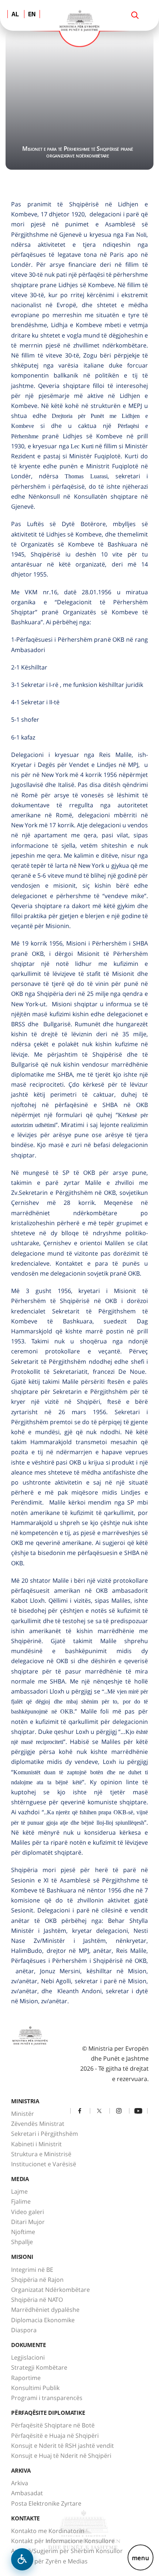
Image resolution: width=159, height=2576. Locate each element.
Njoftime (23, 2232)
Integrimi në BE (32, 2270)
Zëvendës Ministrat (38, 2124)
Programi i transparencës (47, 2398)
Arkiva (20, 2483)
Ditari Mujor (28, 2222)
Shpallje (22, 2242)
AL (15, 15)
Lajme (19, 2191)
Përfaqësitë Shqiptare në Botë (53, 2425)
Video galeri (28, 2212)
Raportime (26, 2378)
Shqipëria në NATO (37, 2300)
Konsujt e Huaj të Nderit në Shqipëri (61, 2456)
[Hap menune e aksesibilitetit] (22, 2559)
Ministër (23, 2114)
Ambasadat (27, 2493)
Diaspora (24, 2330)
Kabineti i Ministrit (36, 2144)
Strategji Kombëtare (39, 2367)
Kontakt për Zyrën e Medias (49, 2561)
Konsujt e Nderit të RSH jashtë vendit (62, 2446)
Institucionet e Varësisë (44, 2164)
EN (32, 15)
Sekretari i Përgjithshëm (45, 2134)
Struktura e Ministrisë (41, 2154)
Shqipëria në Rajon (37, 2280)
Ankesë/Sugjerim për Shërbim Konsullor (67, 2551)
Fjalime (21, 2201)
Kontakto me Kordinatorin (48, 2531)
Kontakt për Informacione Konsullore (63, 2541)
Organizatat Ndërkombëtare (50, 2290)
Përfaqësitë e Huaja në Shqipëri (55, 2436)
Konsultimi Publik (35, 2388)
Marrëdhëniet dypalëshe (45, 2310)
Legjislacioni (28, 2357)
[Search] (135, 15)
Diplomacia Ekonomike (43, 2320)
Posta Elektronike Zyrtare (46, 2503)
